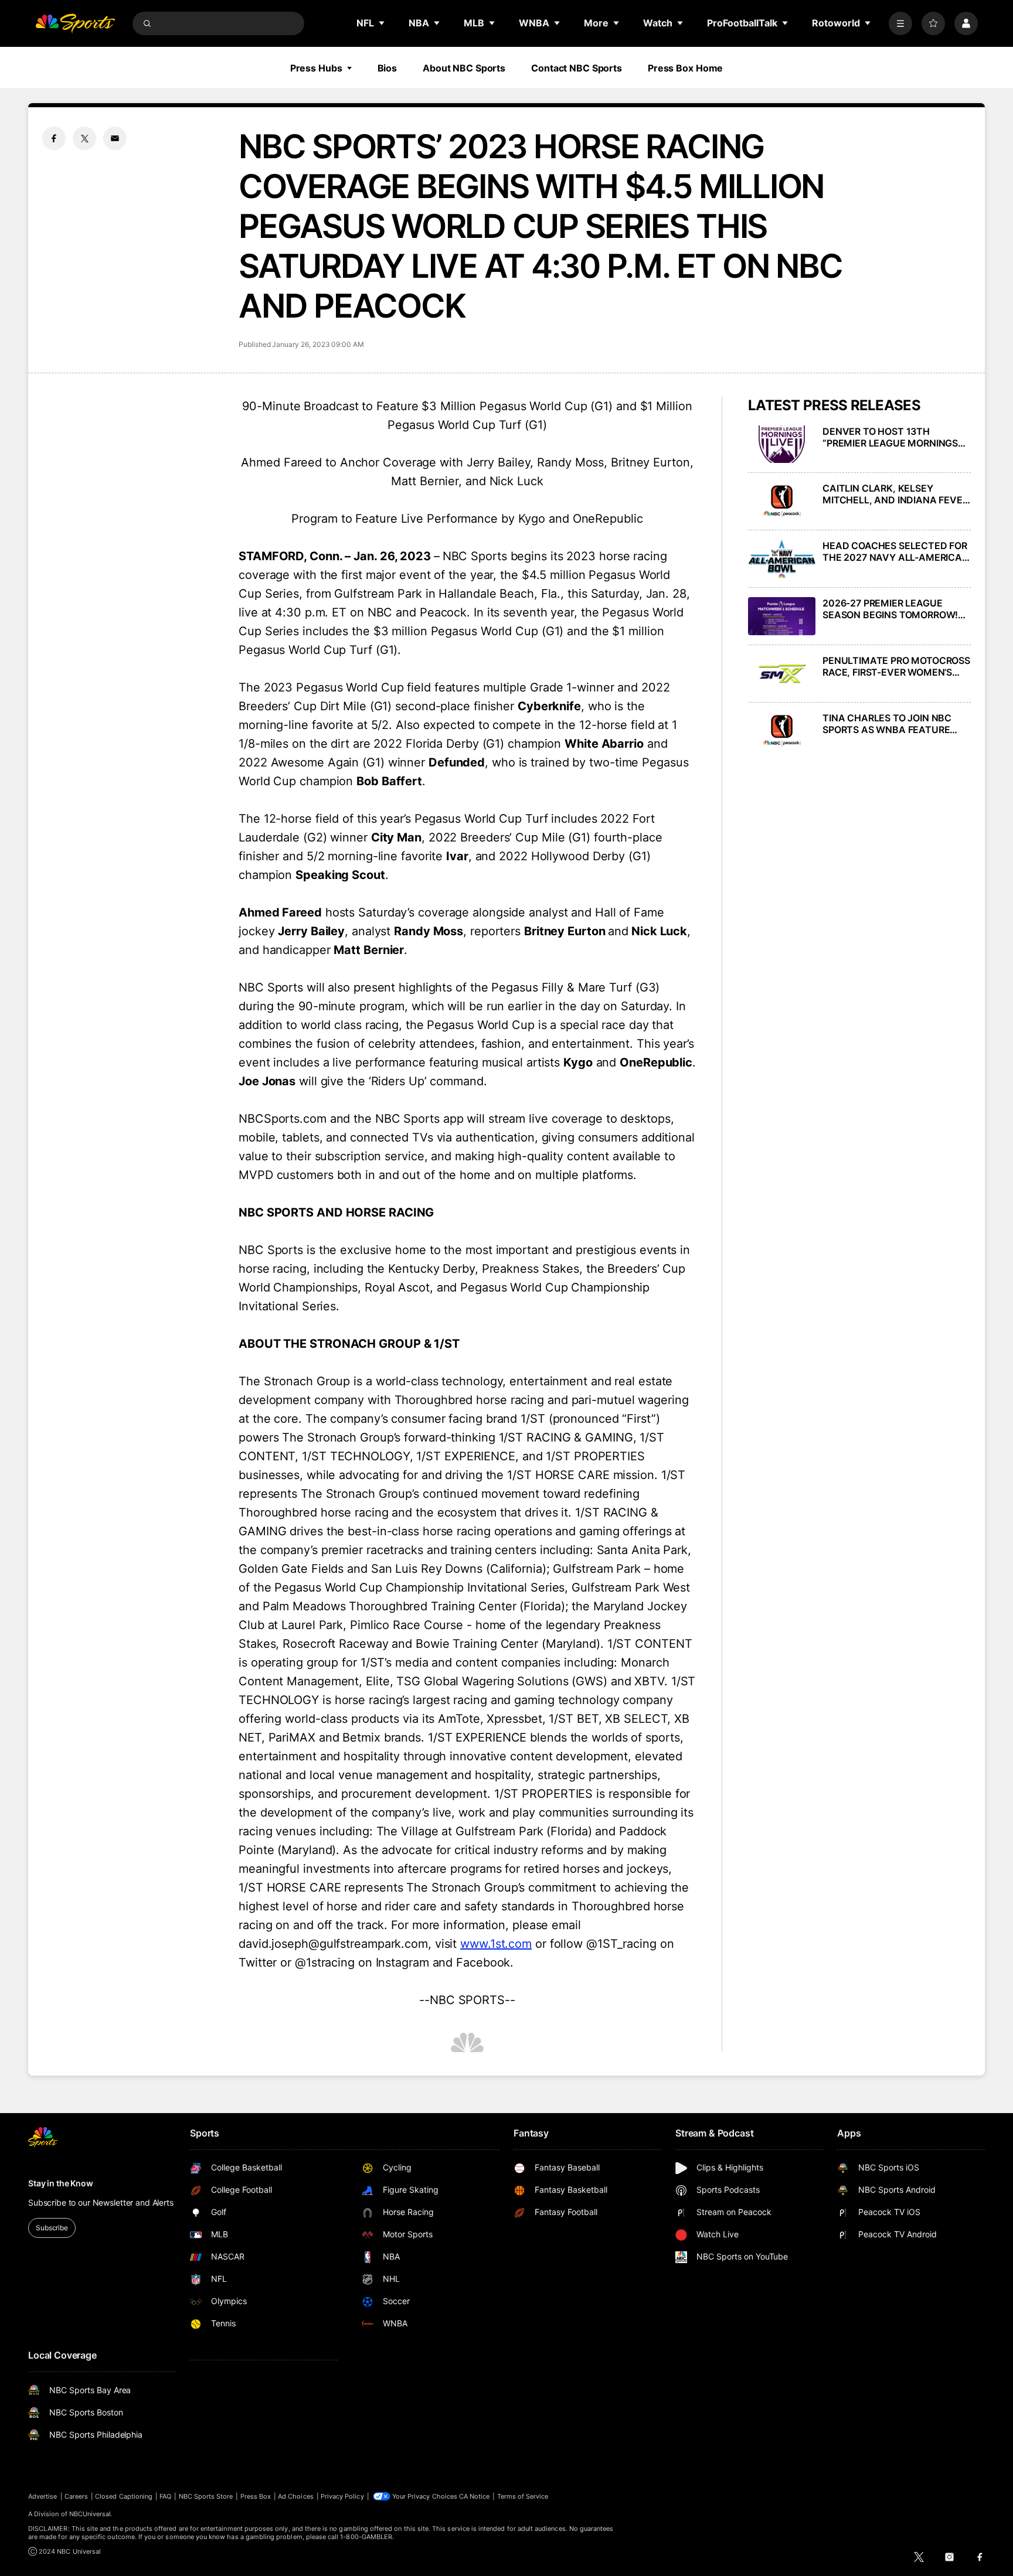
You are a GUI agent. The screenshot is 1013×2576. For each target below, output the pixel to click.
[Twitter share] (84, 138)
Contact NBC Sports (577, 68)
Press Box (256, 2496)
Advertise (43, 2496)
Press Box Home (685, 68)
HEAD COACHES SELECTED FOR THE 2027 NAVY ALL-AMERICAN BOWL (896, 551)
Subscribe (52, 2228)
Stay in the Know (61, 2183)
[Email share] (115, 138)
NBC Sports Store (206, 2496)
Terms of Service (523, 2496)
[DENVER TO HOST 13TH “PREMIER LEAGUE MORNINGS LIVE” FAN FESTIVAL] (782, 444)
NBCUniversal (90, 2514)
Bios (387, 68)
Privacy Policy (342, 2496)
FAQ (165, 2496)
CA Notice (475, 2496)
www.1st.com (496, 1944)
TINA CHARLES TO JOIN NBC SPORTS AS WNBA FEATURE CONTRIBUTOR (887, 724)
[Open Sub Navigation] (382, 23)
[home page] (75, 23)
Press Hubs (316, 68)
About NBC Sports (464, 68)
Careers (76, 2496)
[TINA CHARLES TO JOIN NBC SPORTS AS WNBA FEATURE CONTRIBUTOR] (782, 731)
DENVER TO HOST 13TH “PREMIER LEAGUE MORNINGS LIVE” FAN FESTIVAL (890, 437)
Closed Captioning (124, 2496)
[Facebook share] (54, 138)
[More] (900, 23)
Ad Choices (296, 2496)
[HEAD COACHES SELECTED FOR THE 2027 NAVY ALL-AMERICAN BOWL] (782, 559)
